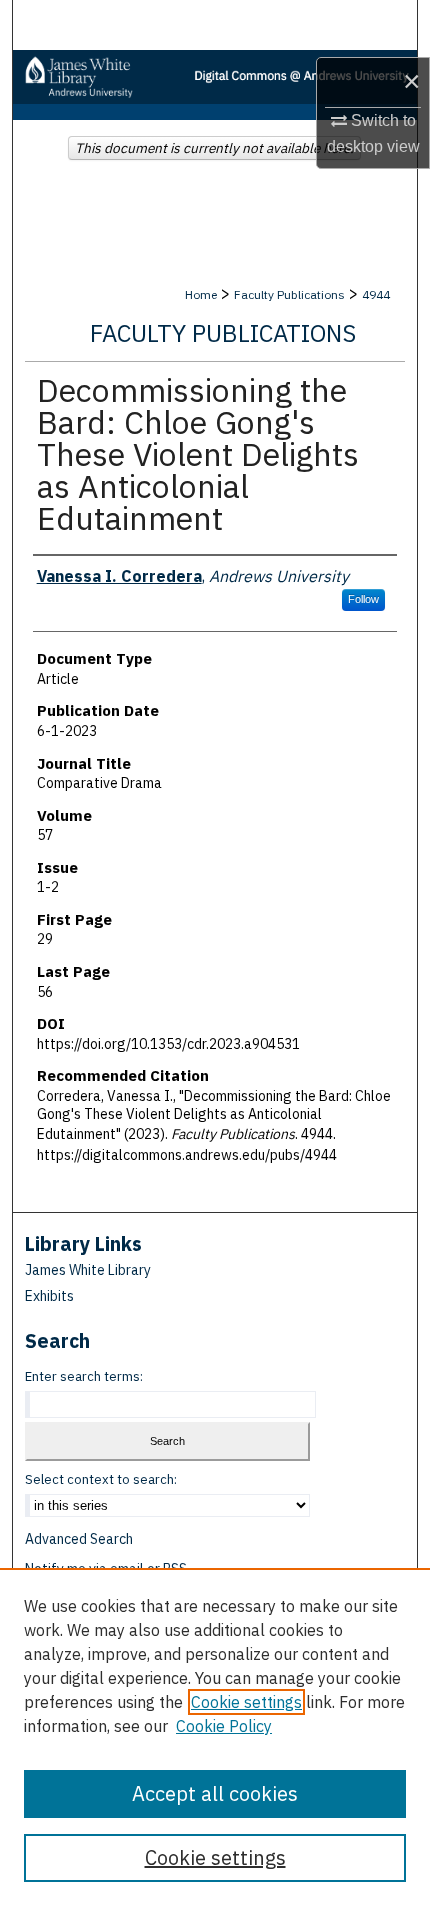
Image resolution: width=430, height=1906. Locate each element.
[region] (215, 1737)
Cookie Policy (224, 1726)
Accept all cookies (215, 1793)
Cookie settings (246, 1702)
